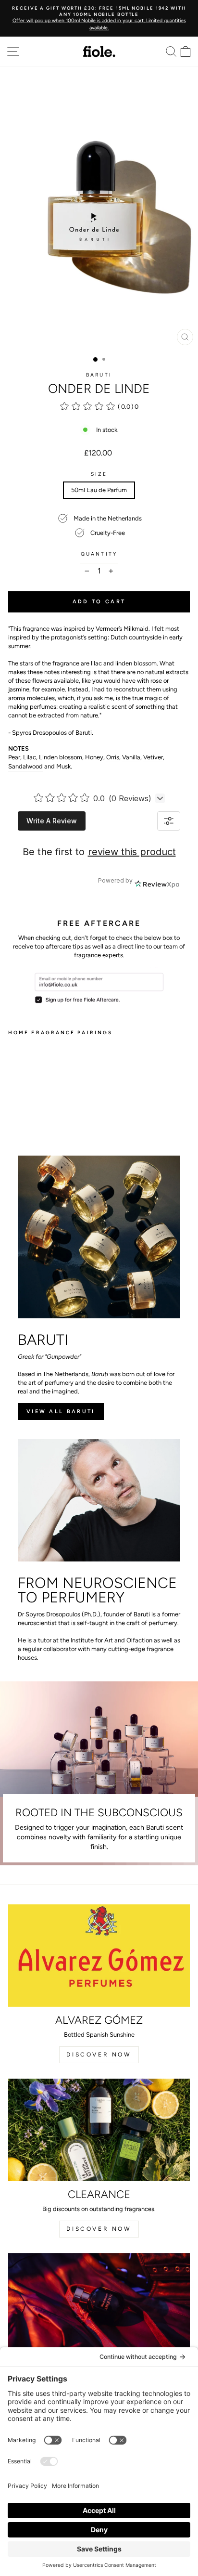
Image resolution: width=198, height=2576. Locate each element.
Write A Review (52, 821)
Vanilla (131, 757)
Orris (113, 757)
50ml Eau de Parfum (99, 490)
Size (99, 474)
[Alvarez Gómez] (99, 1956)
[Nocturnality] (99, 2304)
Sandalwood (25, 766)
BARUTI (99, 375)
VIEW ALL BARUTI (61, 1412)
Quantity (99, 554)
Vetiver (153, 757)
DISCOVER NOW (99, 2055)
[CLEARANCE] (99, 2130)
